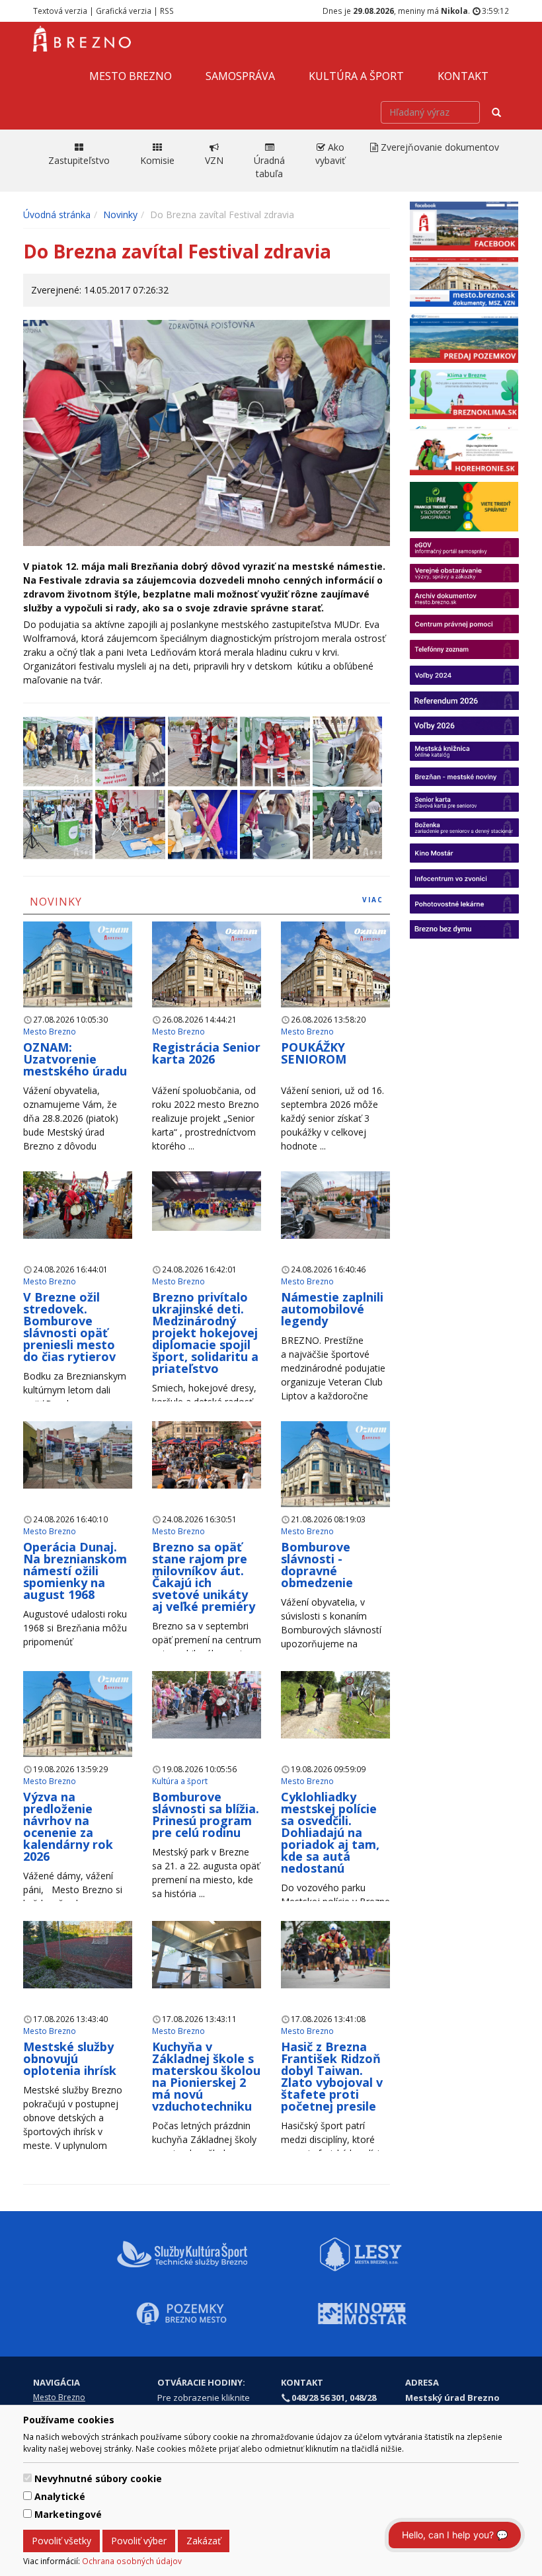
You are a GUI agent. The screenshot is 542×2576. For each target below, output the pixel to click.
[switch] (27, 2478)
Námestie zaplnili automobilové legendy (332, 1309)
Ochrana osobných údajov (132, 2561)
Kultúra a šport (356, 76)
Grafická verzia (124, 11)
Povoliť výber (139, 2541)
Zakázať (204, 2541)
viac (373, 900)
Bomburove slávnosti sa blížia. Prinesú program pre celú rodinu (206, 1815)
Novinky (120, 215)
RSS (167, 11)
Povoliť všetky (61, 2541)
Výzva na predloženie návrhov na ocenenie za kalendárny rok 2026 (68, 1826)
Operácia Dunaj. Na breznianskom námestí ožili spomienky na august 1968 (75, 1571)
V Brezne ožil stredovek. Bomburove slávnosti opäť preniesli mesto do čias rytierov (69, 1327)
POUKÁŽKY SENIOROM (314, 1053)
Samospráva (240, 76)
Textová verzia (60, 11)
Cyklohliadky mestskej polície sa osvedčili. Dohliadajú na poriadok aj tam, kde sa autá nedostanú (330, 1832)
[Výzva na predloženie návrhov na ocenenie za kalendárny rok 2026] (78, 1713)
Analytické (60, 2496)
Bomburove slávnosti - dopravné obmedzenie (317, 1565)
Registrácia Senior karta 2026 (206, 1053)
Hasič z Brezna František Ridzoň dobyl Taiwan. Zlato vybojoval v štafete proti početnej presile (332, 2076)
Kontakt (463, 76)
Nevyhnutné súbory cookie (98, 2478)
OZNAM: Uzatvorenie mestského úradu (75, 1059)
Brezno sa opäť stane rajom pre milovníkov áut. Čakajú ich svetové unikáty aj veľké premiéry (204, 1577)
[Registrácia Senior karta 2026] (207, 963)
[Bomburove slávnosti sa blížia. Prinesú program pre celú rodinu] (207, 1704)
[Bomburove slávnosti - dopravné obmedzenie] (335, 1463)
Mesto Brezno (131, 76)
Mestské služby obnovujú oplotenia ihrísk (70, 2058)
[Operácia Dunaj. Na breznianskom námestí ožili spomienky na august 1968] (78, 1454)
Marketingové (68, 2514)
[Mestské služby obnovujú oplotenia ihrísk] (78, 1954)
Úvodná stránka (57, 215)
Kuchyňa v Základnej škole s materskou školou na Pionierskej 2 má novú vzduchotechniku (206, 2076)
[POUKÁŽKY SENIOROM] (335, 963)
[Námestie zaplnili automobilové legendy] (335, 1204)
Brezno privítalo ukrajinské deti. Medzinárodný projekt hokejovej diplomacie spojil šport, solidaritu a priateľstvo (205, 1333)
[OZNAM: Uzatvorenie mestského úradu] (78, 963)
